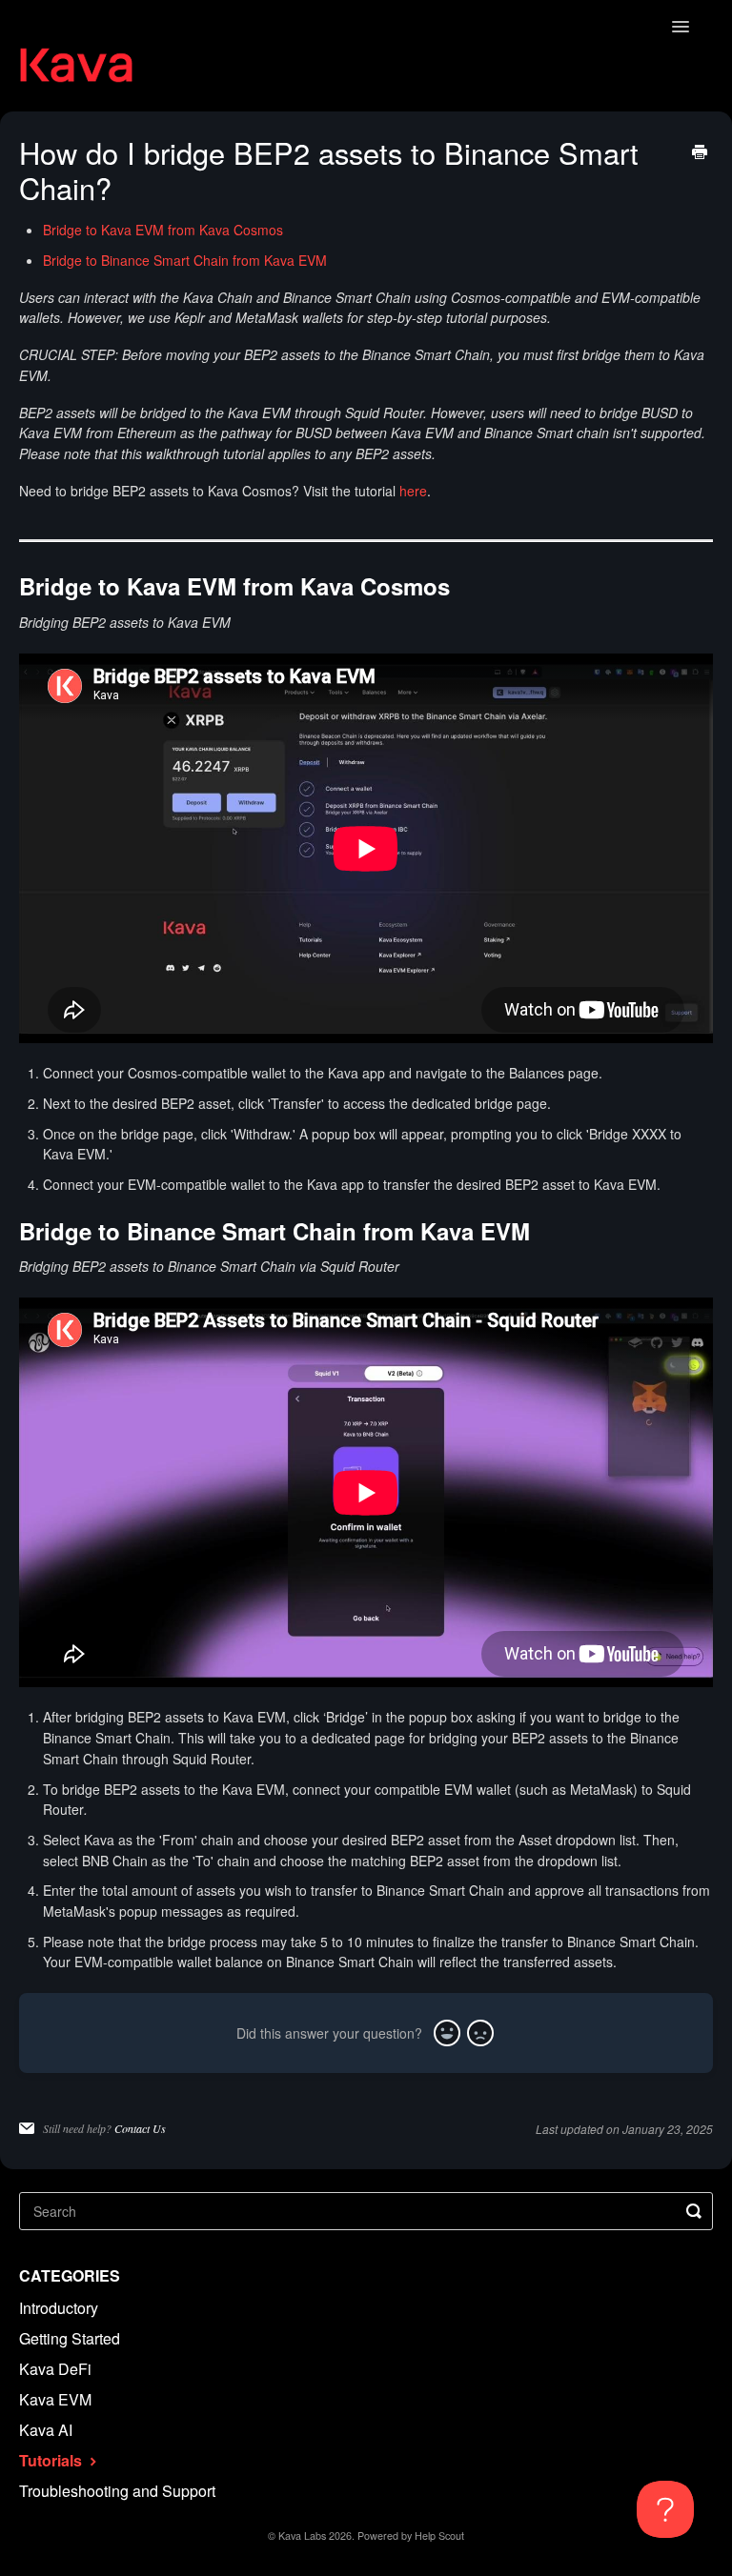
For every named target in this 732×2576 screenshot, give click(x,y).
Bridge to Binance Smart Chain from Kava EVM (185, 260)
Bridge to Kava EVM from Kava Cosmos (163, 230)
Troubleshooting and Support (117, 2491)
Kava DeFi (55, 2369)
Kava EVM (55, 2399)
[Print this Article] (700, 153)
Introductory (59, 2308)
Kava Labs (302, 2536)
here (413, 491)
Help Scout (439, 2536)
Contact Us (140, 2128)
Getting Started (70, 2338)
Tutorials (52, 2460)
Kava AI (46, 2430)
